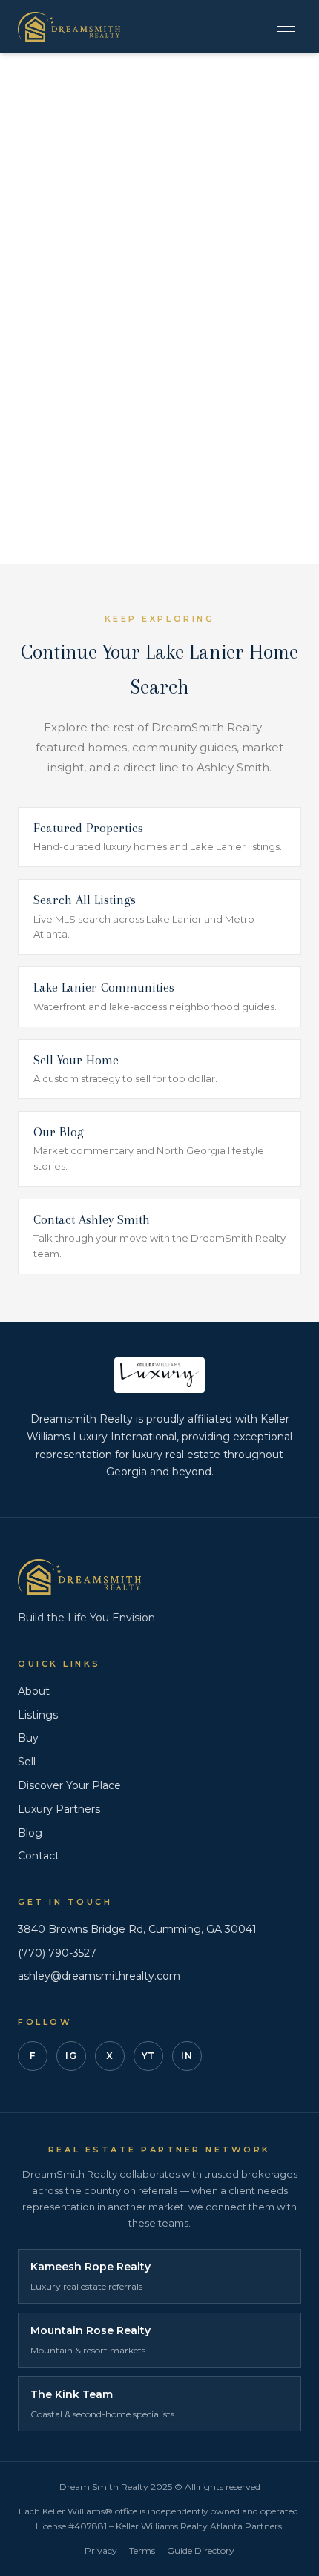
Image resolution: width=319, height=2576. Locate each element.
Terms (142, 2550)
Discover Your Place (69, 1785)
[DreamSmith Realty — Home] (69, 27)
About (34, 1691)
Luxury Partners (59, 1809)
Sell (27, 1762)
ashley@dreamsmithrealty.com (99, 1976)
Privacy (101, 2550)
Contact (39, 1856)
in (187, 2056)
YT (148, 2056)
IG (71, 2056)
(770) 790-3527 (57, 1953)
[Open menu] (286, 27)
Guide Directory (201, 2550)
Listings (38, 1715)
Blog (30, 1833)
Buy (28, 1738)
